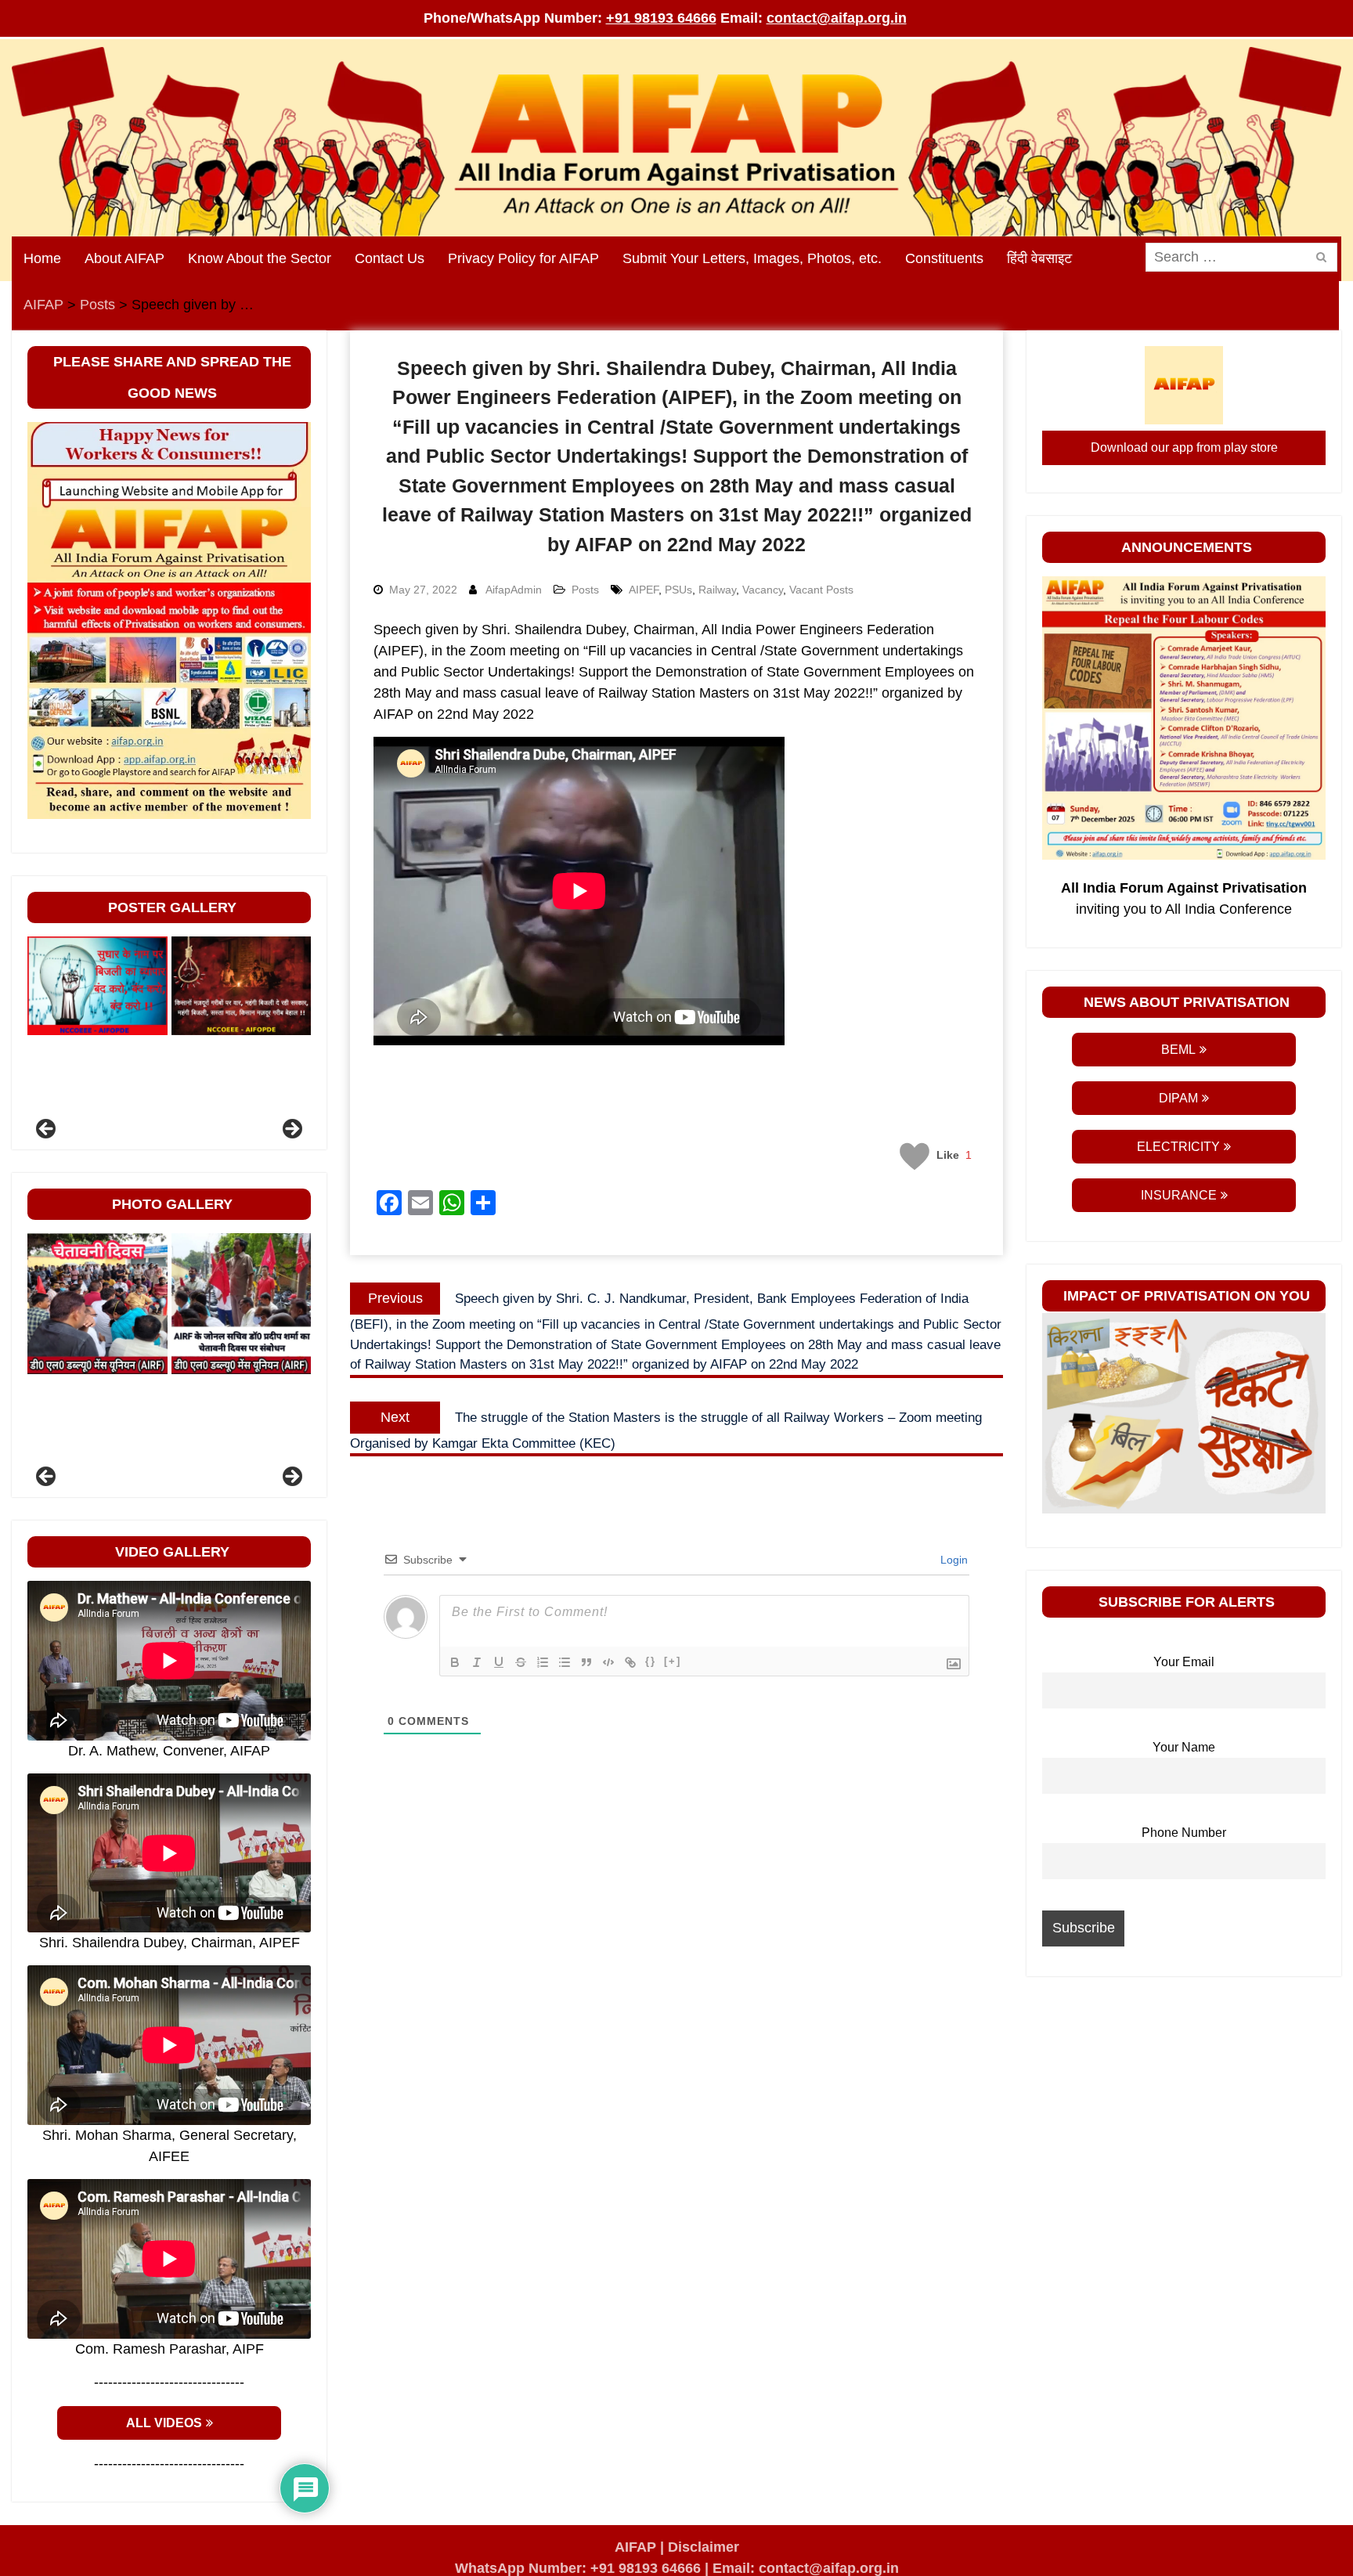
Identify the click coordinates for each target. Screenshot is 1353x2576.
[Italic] (477, 1662)
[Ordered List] (543, 1662)
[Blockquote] (586, 1662)
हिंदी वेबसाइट (1039, 258)
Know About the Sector (260, 258)
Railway (717, 590)
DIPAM (1178, 1098)
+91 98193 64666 (661, 18)
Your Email (1184, 1661)
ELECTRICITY (1178, 1147)
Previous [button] (47, 1130)
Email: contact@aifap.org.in (806, 2568)
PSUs (678, 590)
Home (42, 258)
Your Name (1184, 1747)
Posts (585, 590)
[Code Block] (608, 1662)
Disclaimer (704, 2547)
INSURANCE (1179, 1195)
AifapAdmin (514, 590)
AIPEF (644, 590)
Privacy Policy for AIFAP (523, 258)
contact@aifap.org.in (837, 18)
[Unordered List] (565, 1662)
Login (953, 1560)
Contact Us (390, 258)
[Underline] (499, 1662)
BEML (1178, 1050)
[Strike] (521, 1662)
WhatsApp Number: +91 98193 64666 (578, 2568)
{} (651, 1661)
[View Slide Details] (97, 986)
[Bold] (455, 1662)
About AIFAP (124, 258)
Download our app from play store (1184, 447)
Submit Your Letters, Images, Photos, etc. (752, 258)
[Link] (630, 1662)
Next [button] (291, 1130)
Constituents (944, 258)
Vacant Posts (821, 590)
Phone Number (1184, 1832)
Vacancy (763, 590)
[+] (673, 1661)
